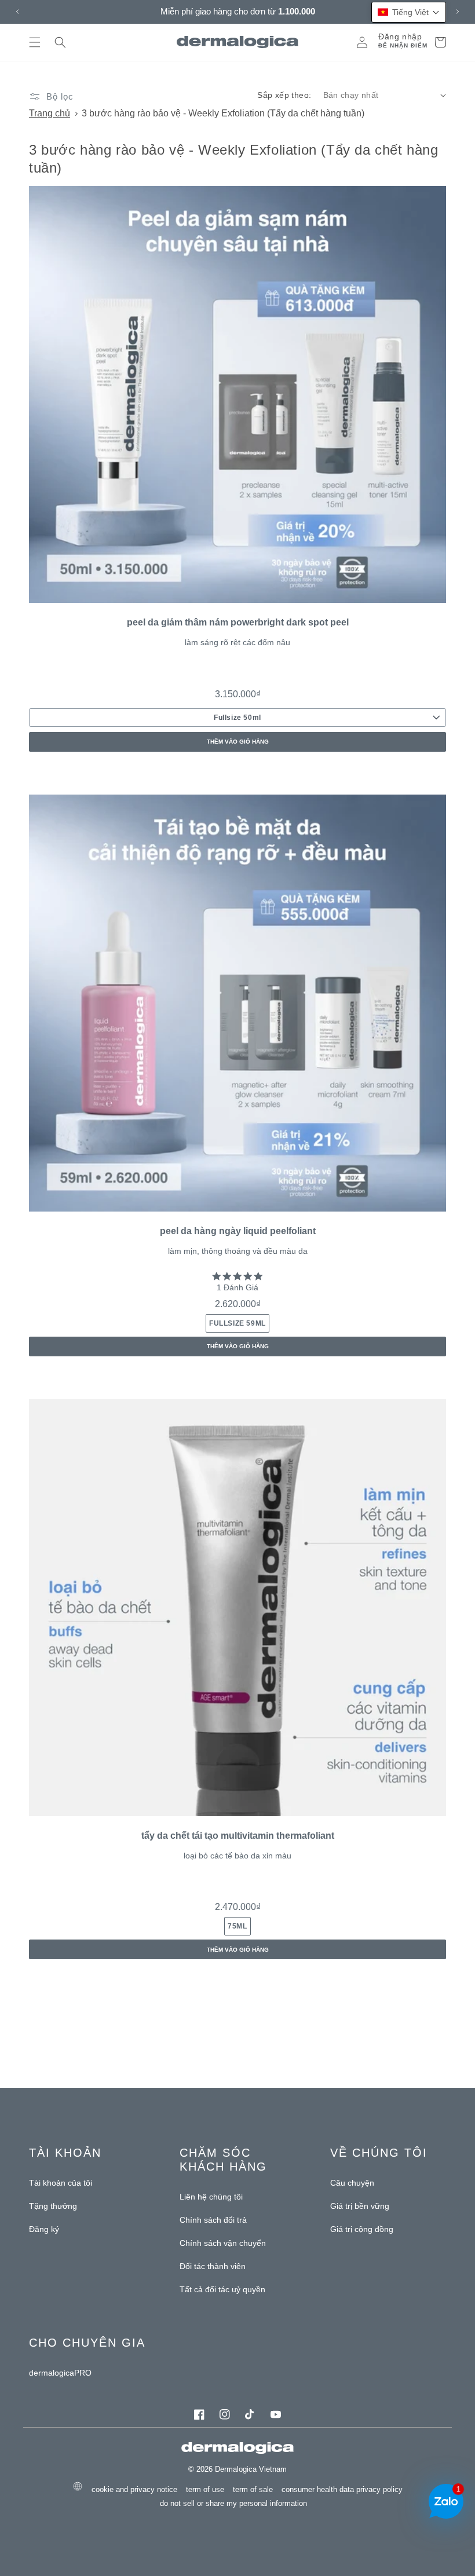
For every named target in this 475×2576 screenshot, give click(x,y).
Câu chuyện (352, 2183)
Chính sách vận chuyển (223, 2243)
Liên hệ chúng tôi (211, 2197)
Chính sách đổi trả (213, 2220)
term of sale (253, 2489)
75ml (237, 1926)
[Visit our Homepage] (238, 42)
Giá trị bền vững (360, 2206)
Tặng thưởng (53, 2206)
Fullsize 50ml (237, 718)
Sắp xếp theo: (284, 95)
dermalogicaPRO (60, 2373)
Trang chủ (50, 113)
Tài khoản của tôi (61, 2183)
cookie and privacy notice (134, 2489)
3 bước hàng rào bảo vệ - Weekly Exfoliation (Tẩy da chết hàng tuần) (223, 113)
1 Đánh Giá (237, 1287)
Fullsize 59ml (237, 1323)
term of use (205, 2489)
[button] (35, 42)
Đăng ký (44, 2229)
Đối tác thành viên (213, 2266)
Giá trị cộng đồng (362, 2229)
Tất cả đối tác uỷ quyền (222, 2289)
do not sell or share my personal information (233, 2503)
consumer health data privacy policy (342, 2489)
